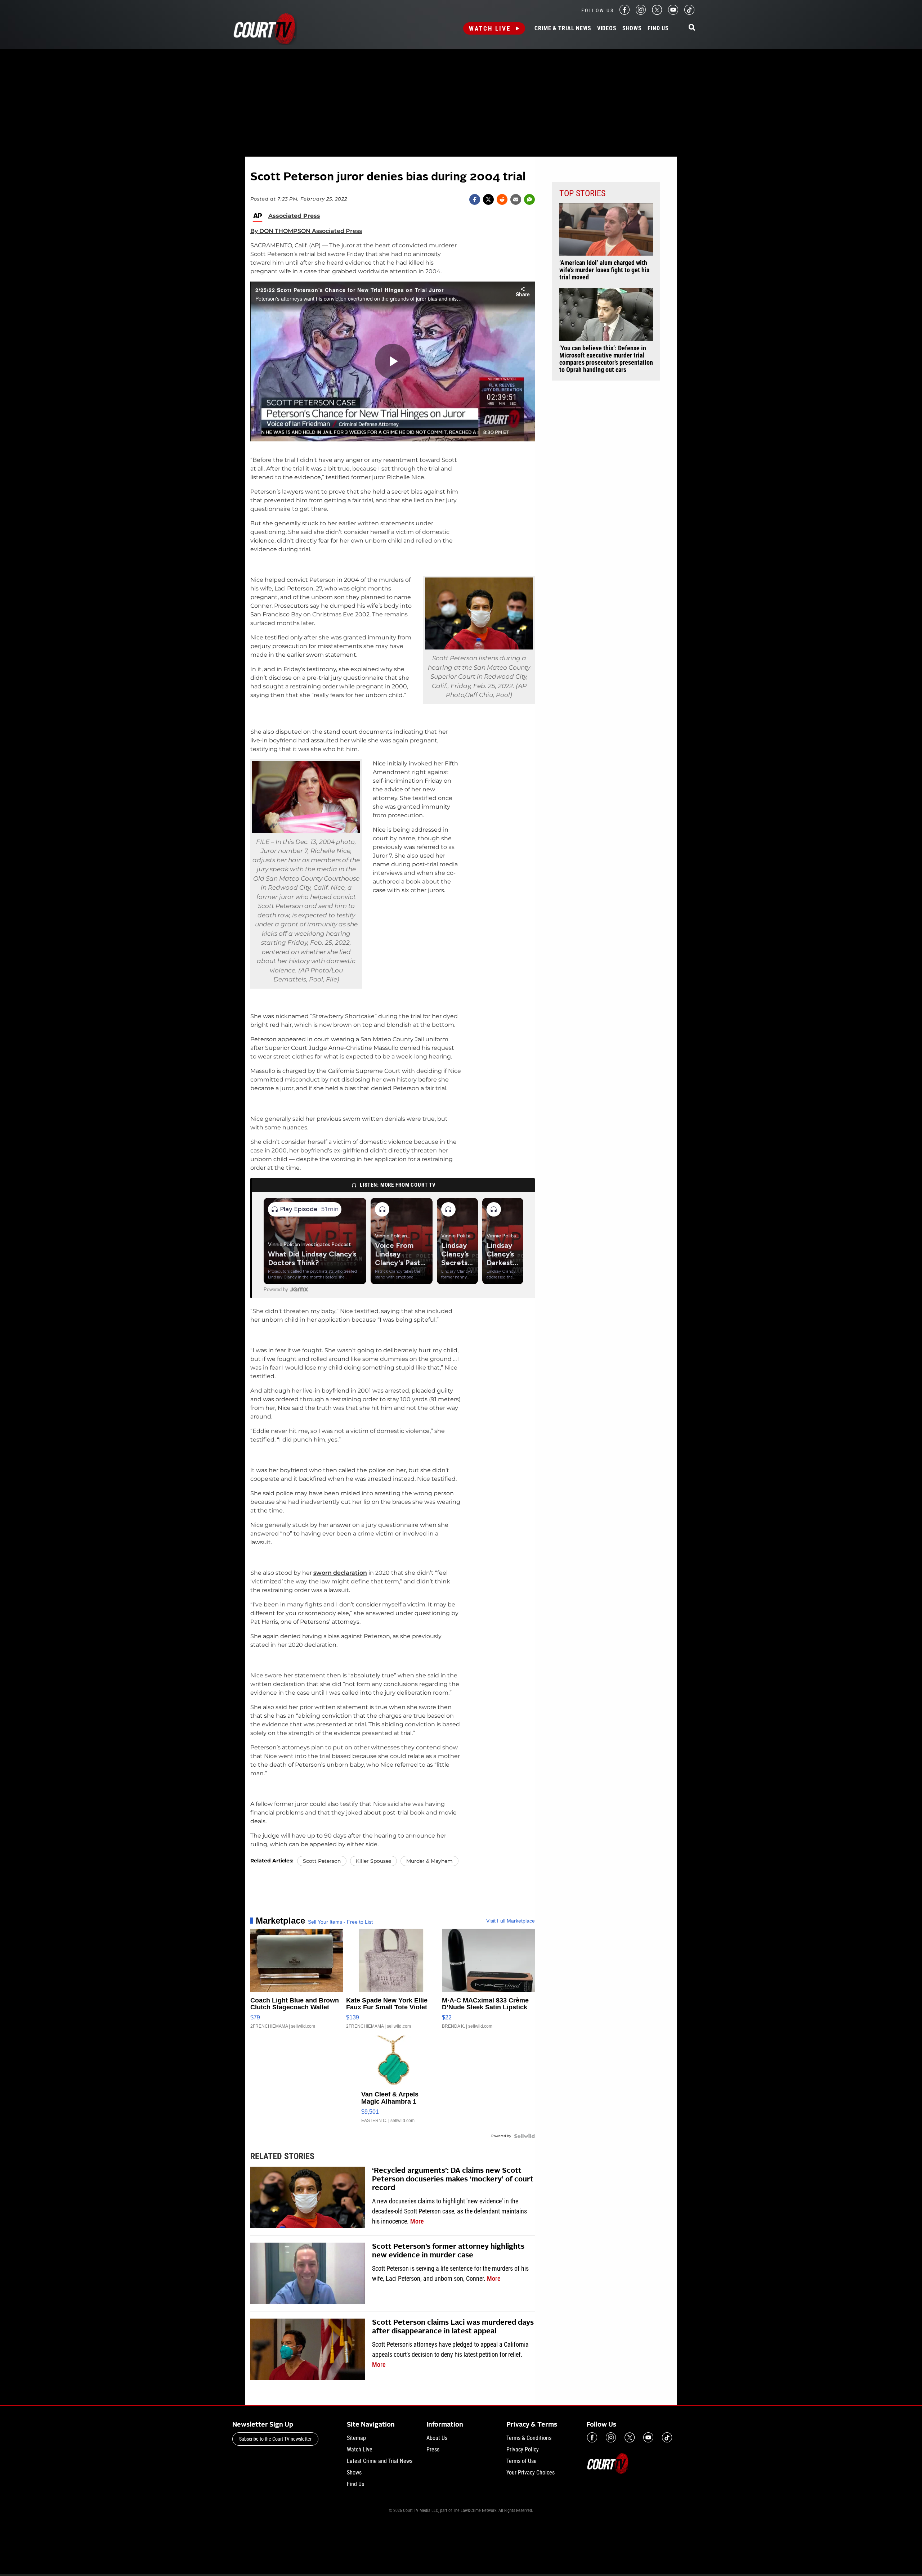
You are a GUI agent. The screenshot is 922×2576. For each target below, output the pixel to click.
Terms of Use (522, 2461)
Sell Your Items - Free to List (340, 1922)
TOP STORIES (582, 193)
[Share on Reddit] (502, 199)
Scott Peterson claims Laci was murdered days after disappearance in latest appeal (453, 2327)
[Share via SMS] (529, 199)
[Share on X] (488, 199)
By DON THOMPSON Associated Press (306, 231)
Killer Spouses (373, 1861)
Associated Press (294, 216)
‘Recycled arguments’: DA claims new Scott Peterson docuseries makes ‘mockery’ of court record (453, 2180)
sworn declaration (340, 1573)
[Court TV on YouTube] (673, 13)
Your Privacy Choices (531, 2472)
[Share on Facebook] (475, 199)
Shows (632, 28)
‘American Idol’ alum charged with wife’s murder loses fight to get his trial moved (604, 270)
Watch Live (490, 28)
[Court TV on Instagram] (641, 13)
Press (433, 2449)
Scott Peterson (322, 1861)
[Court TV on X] (657, 13)
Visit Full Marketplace (511, 1921)
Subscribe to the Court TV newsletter (275, 2439)
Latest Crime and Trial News (380, 2461)
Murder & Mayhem (429, 1861)
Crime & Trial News (563, 28)
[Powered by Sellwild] (524, 2136)
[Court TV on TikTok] (689, 13)
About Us (437, 2438)
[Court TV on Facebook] (625, 13)
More (417, 2221)
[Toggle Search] (692, 28)
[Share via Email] (516, 199)
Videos (607, 28)
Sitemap (356, 2438)
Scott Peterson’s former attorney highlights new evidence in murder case (448, 2251)
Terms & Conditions (529, 2438)
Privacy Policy (523, 2449)
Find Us (658, 28)
